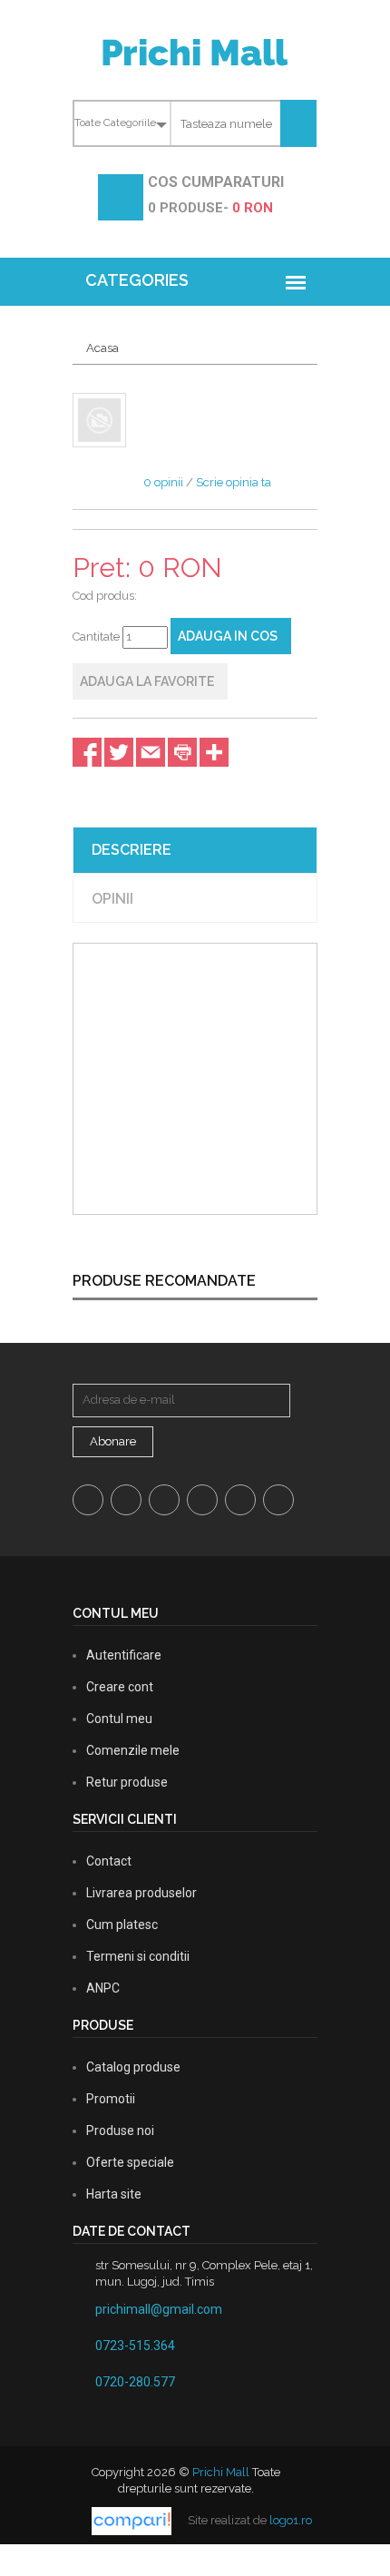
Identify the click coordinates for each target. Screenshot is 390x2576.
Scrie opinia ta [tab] (234, 482)
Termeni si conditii (138, 1956)
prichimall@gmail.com (159, 2309)
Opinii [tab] (112, 899)
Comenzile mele (133, 1750)
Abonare (113, 1441)
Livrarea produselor (141, 1893)
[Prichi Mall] (195, 51)
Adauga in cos (228, 636)
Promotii (111, 2099)
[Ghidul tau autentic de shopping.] (133, 2520)
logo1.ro (291, 2520)
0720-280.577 (135, 2382)
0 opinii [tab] (163, 482)
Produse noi (120, 2130)
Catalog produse (133, 2067)
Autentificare (124, 1655)
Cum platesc (122, 1925)
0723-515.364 (135, 2346)
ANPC (103, 1988)
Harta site (114, 2194)
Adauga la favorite (147, 681)
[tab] (99, 420)
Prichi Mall (221, 2472)
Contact (109, 1861)
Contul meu (119, 1719)
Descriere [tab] (132, 850)
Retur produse (127, 1782)
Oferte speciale (130, 2162)
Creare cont (120, 1687)
